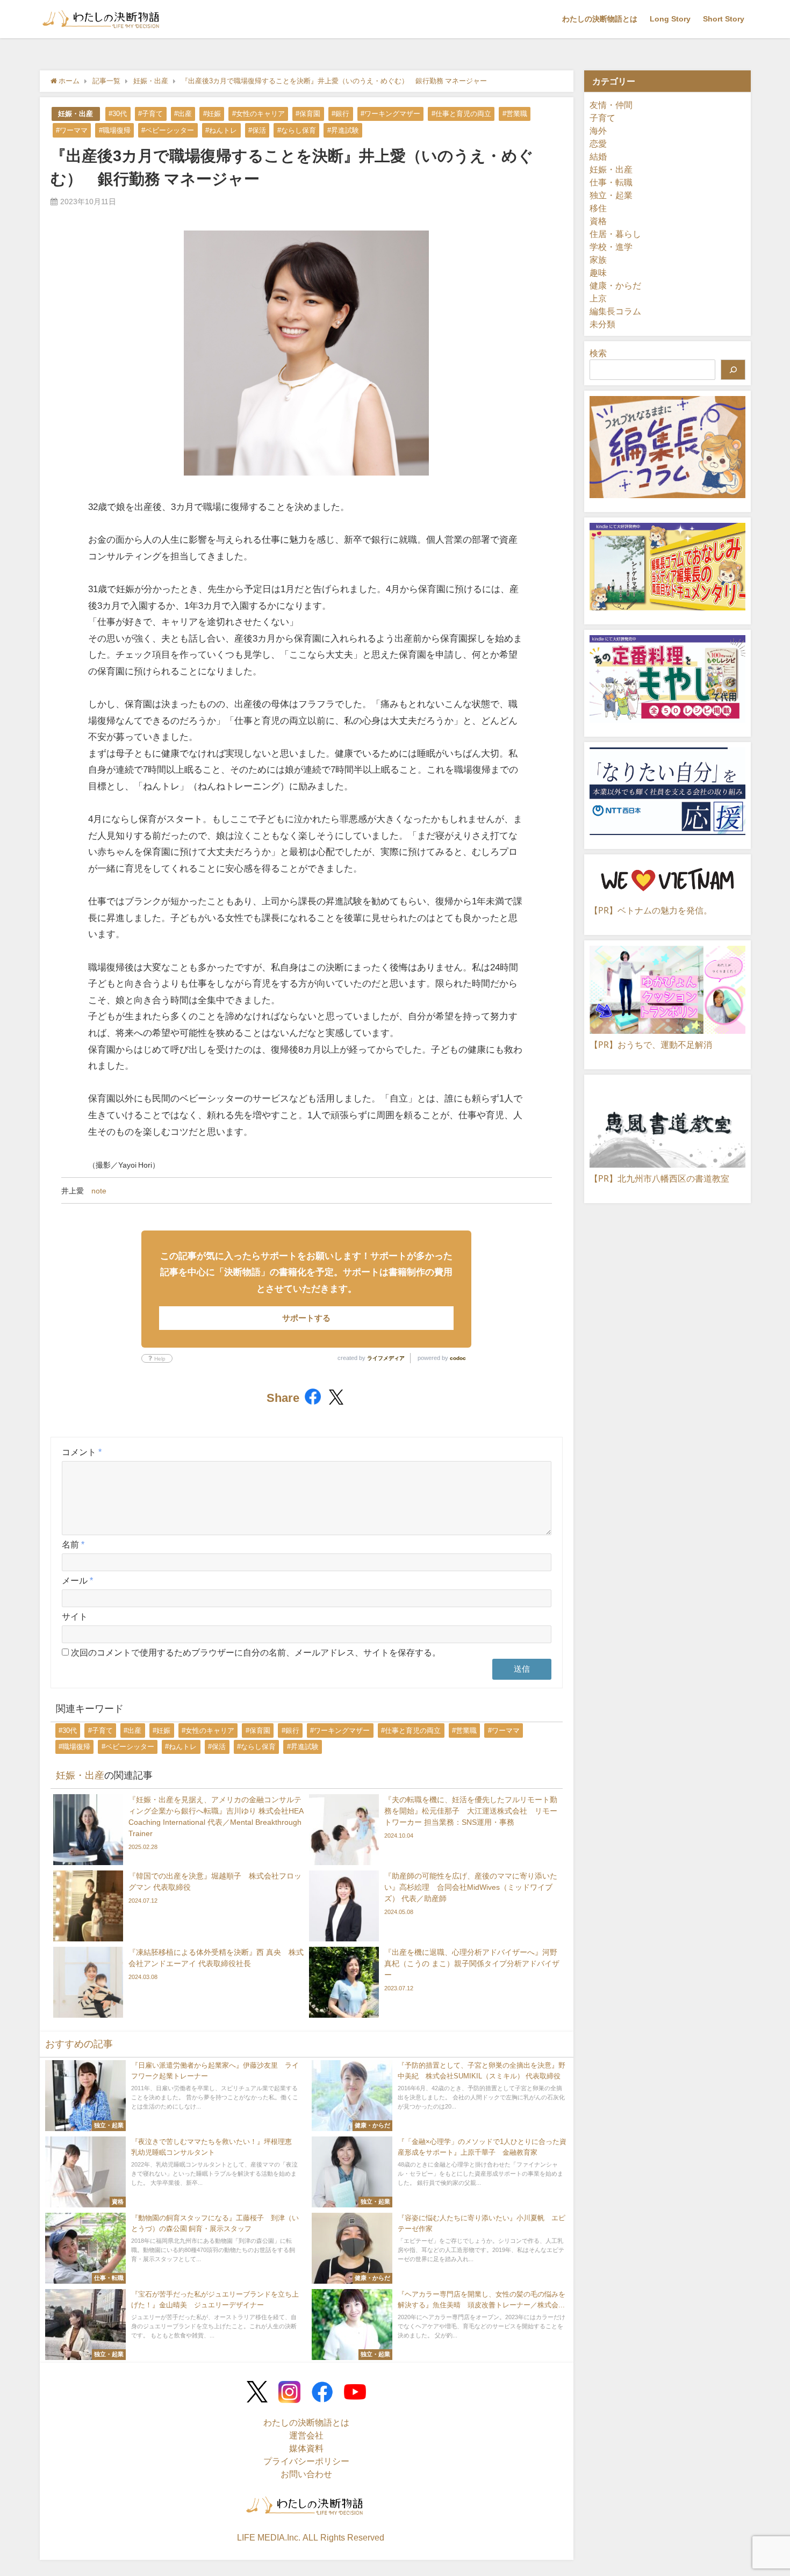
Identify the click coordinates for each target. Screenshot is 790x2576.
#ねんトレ (221, 130)
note (99, 1191)
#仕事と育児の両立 (461, 114)
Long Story (670, 19)
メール (77, 1580)
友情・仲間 (611, 105)
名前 (73, 1544)
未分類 (602, 324)
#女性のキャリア (258, 114)
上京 (598, 298)
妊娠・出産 (76, 114)
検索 (598, 353)
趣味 (598, 272)
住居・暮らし (615, 234)
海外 (598, 131)
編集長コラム (615, 311)
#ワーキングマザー (390, 114)
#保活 (257, 130)
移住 (598, 208)
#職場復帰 (115, 130)
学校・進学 (611, 247)
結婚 (598, 156)
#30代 (118, 114)
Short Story (724, 19)
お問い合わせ (306, 2474)
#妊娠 (212, 114)
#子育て (150, 114)
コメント (82, 1452)
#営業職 (515, 114)
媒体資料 (306, 2448)
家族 (598, 260)
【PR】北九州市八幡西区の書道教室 (659, 1178)
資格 (598, 221)
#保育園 (308, 114)
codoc (458, 1358)
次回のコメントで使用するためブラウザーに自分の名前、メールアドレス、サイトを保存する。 (256, 1652)
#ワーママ (72, 130)
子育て (602, 118)
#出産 (183, 114)
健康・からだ (615, 285)
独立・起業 (611, 195)
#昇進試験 (343, 130)
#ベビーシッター (168, 130)
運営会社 (306, 2435)
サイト (75, 1616)
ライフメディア (386, 1358)
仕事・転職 (611, 182)
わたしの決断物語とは (600, 19)
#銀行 (340, 114)
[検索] (733, 370)
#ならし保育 (297, 130)
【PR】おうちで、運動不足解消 (651, 1045)
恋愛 (598, 143)
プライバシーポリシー (306, 2461)
